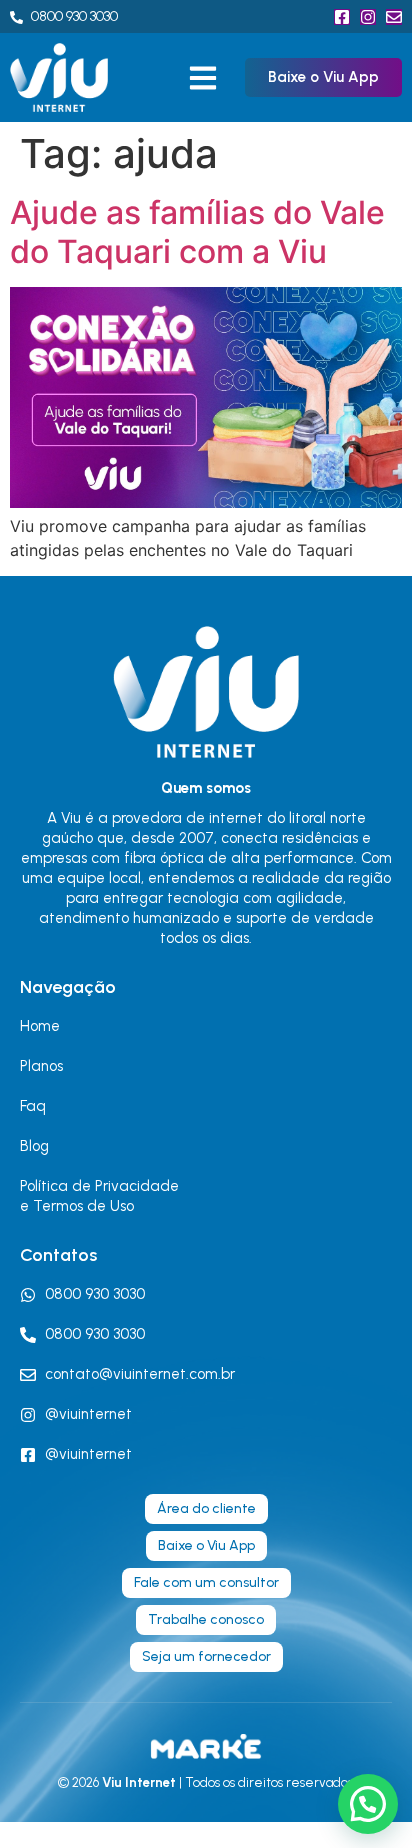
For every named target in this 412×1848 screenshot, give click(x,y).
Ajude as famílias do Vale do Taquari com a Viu (197, 231)
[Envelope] (394, 17)
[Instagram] (368, 17)
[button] (202, 77)
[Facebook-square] (342, 17)
